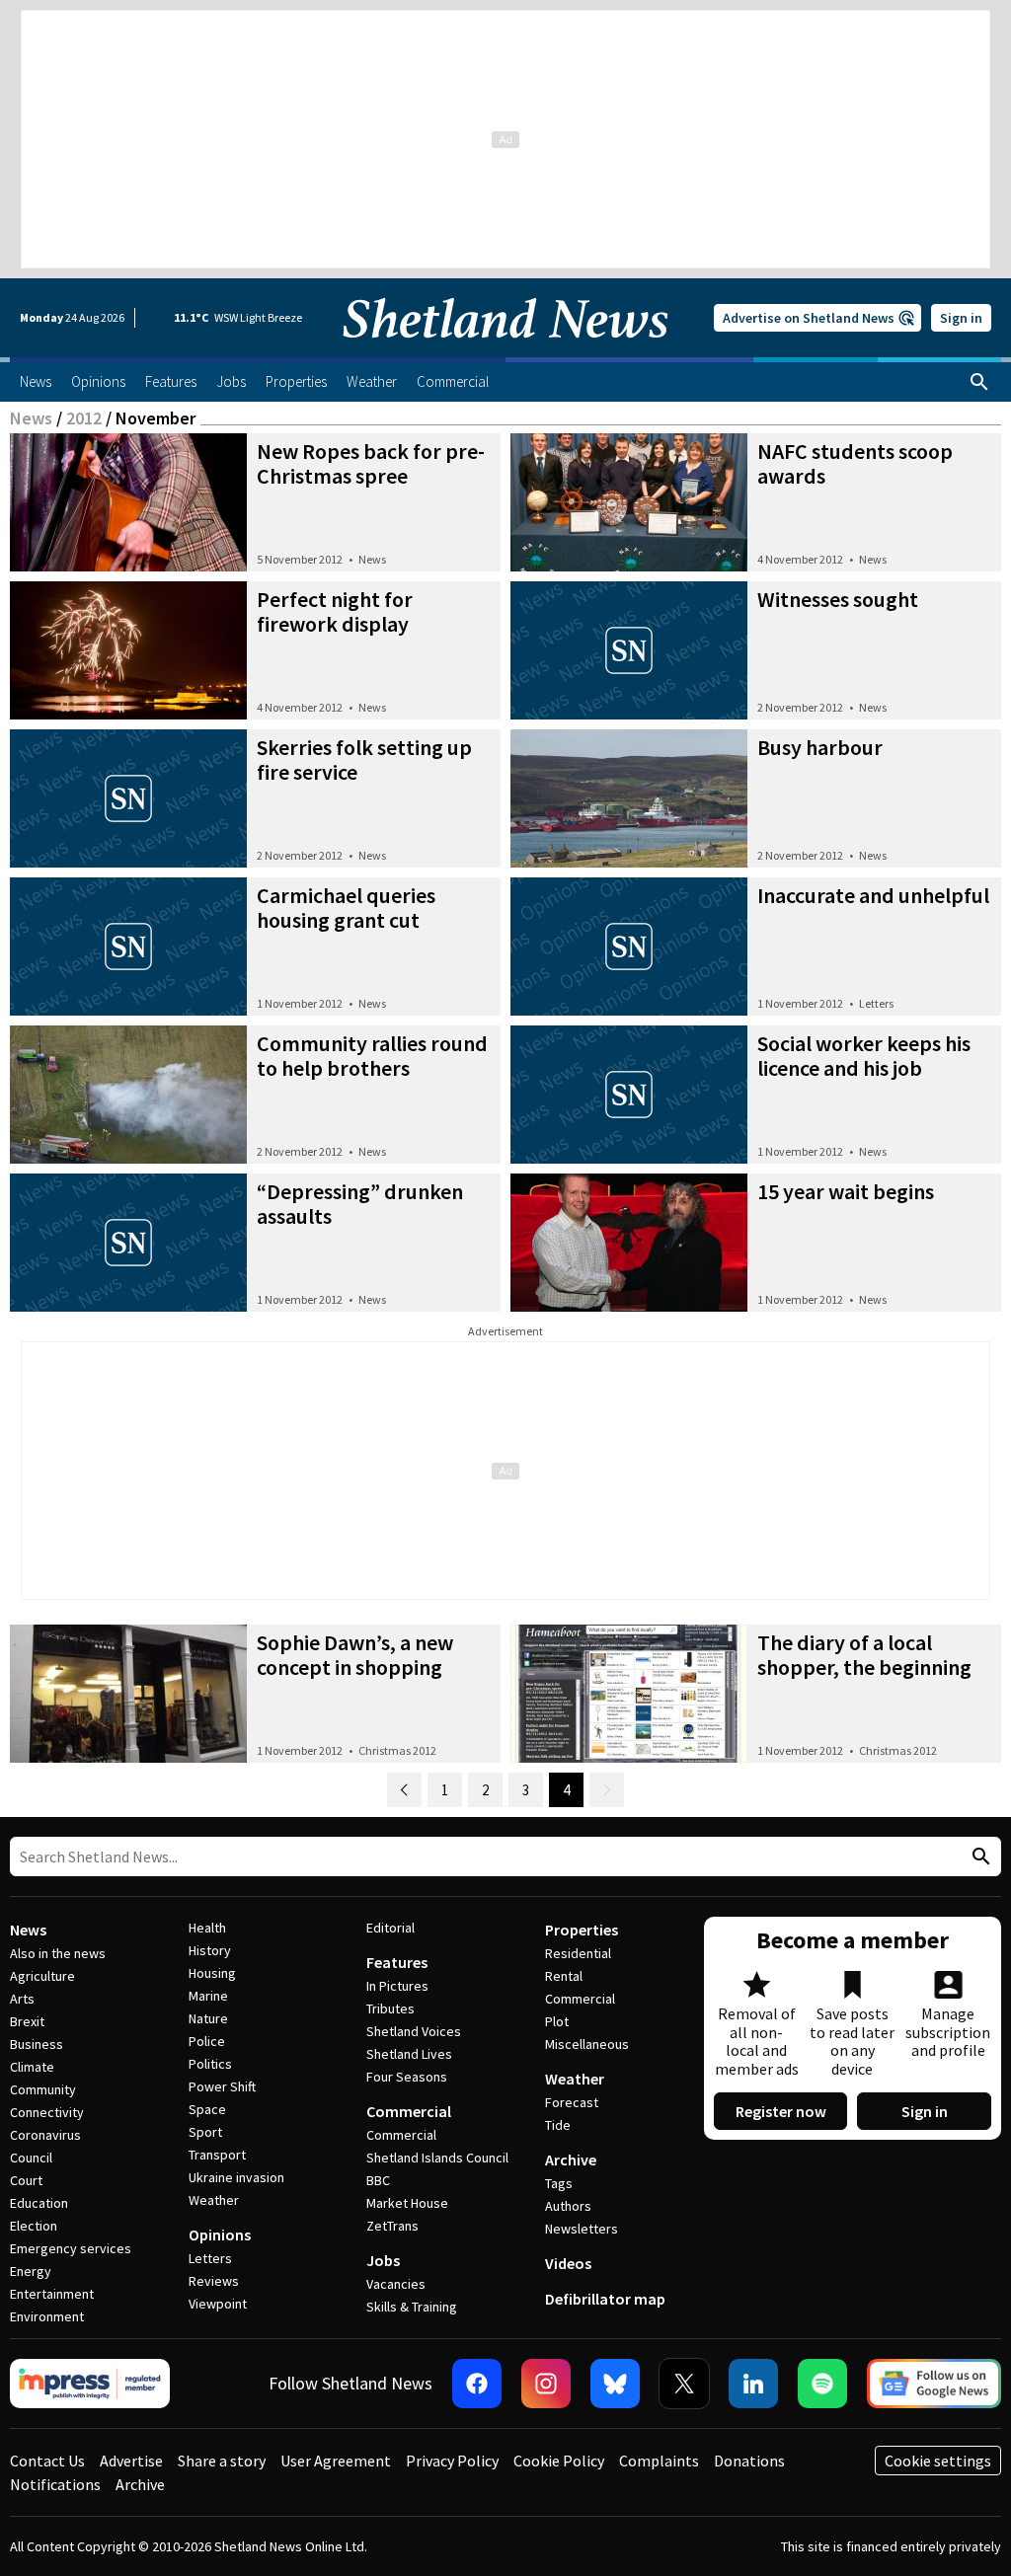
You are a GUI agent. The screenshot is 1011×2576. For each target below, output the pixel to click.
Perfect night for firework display (335, 611)
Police (207, 2041)
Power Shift (222, 2086)
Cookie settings (938, 2461)
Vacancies (396, 2284)
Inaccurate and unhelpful (873, 895)
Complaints (659, 2461)
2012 (84, 418)
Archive (571, 2159)
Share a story (222, 2461)
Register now (781, 2111)
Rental (564, 1976)
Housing (212, 1973)
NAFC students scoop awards (855, 463)
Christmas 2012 (397, 1750)
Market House (407, 2203)
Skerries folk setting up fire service (364, 759)
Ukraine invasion (236, 2177)
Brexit (27, 2021)
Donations (749, 2461)
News (31, 418)
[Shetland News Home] (505, 351)
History (210, 1950)
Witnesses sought (838, 599)
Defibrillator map (605, 2299)
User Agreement (336, 2461)
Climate (32, 2067)
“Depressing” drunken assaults (360, 1204)
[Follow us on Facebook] (477, 2384)
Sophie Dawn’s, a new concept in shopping (355, 1655)
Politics (210, 2064)
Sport (205, 2132)
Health (207, 1928)
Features (397, 1962)
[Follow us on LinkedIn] (753, 2384)
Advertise (131, 2461)
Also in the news (58, 1953)
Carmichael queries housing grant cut (346, 908)
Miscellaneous (587, 2044)
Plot (557, 2021)
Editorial (390, 1928)
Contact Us (47, 2461)
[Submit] (978, 1857)
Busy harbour (820, 747)
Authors (568, 2206)
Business (37, 2044)
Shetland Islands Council (437, 2158)
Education (39, 2203)
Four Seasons (407, 2077)
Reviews (214, 2281)
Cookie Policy (559, 2461)
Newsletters (582, 2229)
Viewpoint (218, 2304)
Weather (214, 2200)
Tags (559, 2183)
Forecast (572, 2102)
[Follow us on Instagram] (546, 2384)
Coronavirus (45, 2135)
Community (43, 2089)
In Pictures (397, 1986)
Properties (582, 1930)
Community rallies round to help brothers (372, 1056)
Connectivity (47, 2112)
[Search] (979, 382)
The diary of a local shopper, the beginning (864, 1655)
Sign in (961, 318)
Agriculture (42, 1976)
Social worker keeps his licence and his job (864, 1056)
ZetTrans (392, 2226)
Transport (217, 2155)
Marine (208, 1996)
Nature (208, 2018)
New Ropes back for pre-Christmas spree (371, 463)
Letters (876, 1003)
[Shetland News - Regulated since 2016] (90, 2384)
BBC (378, 2180)
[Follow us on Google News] (934, 2384)
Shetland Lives (409, 2054)
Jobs (383, 2260)
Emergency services (71, 2248)
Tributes (390, 2008)
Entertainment (52, 2294)
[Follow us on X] (684, 2384)
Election (34, 2226)
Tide (558, 2125)
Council (31, 2158)
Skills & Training (412, 2307)
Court (26, 2180)
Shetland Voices (414, 2031)
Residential (578, 1953)
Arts (22, 1999)
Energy (31, 2271)
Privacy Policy (452, 2461)
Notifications (55, 2484)
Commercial (409, 2111)
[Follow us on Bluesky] (615, 2384)
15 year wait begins (846, 1191)
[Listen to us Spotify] (822, 2384)
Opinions (220, 2235)
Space (207, 2109)
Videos (568, 2263)
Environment (47, 2316)
